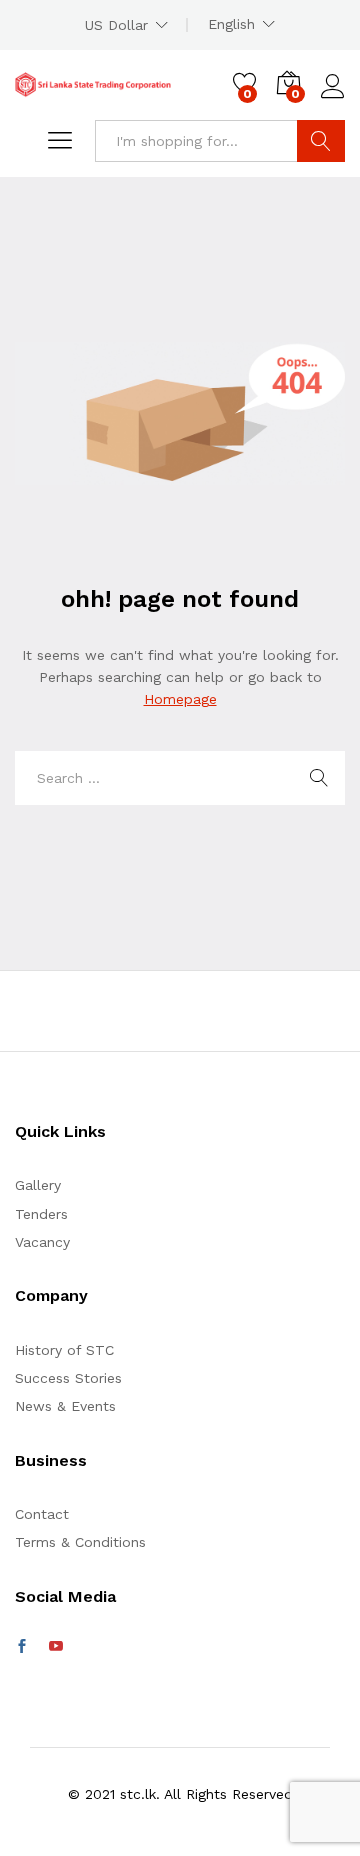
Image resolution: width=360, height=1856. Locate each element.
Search (321, 141)
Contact (42, 1514)
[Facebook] (22, 1647)
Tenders (41, 1214)
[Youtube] (56, 1647)
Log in (333, 99)
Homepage (180, 699)
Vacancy (42, 1242)
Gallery (38, 1185)
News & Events (65, 1406)
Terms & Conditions (80, 1542)
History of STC (64, 1350)
